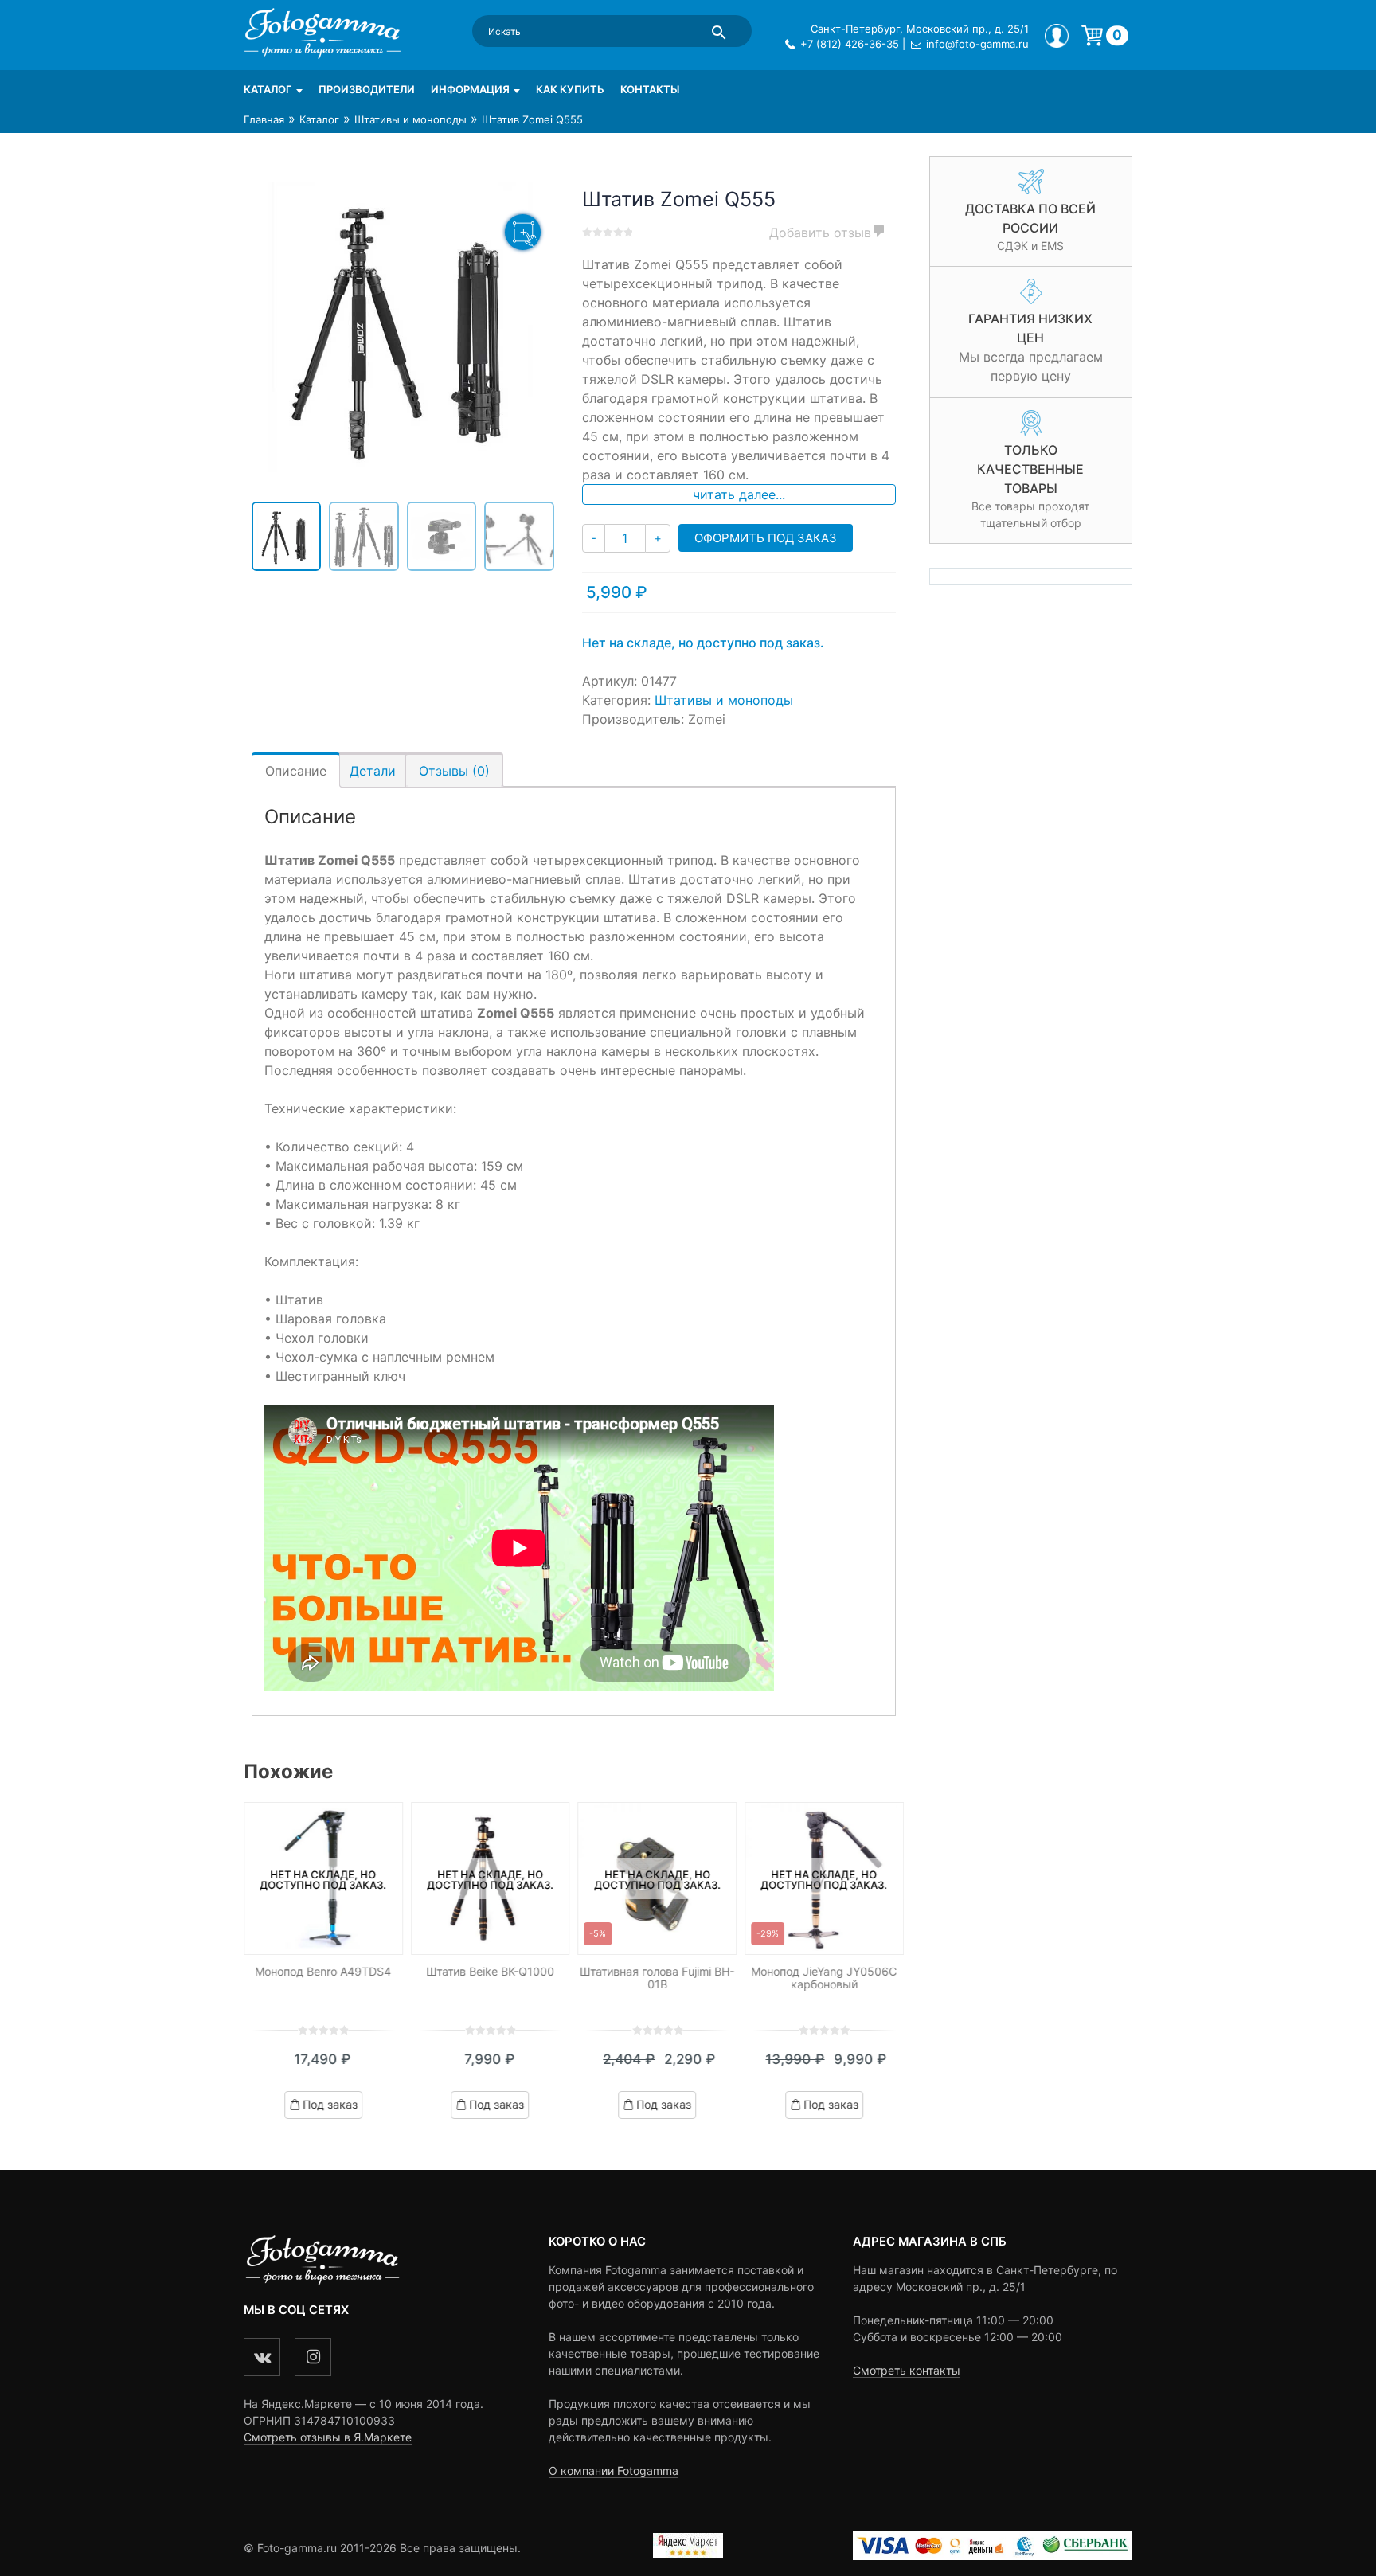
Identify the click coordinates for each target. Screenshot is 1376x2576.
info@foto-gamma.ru (977, 44)
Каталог (268, 89)
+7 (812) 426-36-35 (850, 44)
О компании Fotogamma (614, 2470)
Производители (367, 89)
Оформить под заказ (766, 538)
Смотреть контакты (907, 2370)
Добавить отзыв (820, 233)
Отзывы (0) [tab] (454, 771)
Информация (470, 89)
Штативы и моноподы (410, 119)
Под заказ (330, 2104)
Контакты (650, 89)
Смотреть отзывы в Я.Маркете (328, 2437)
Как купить (570, 89)
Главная (264, 119)
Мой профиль (1057, 36)
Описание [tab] (296, 771)
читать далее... (739, 494)
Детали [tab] (373, 771)
